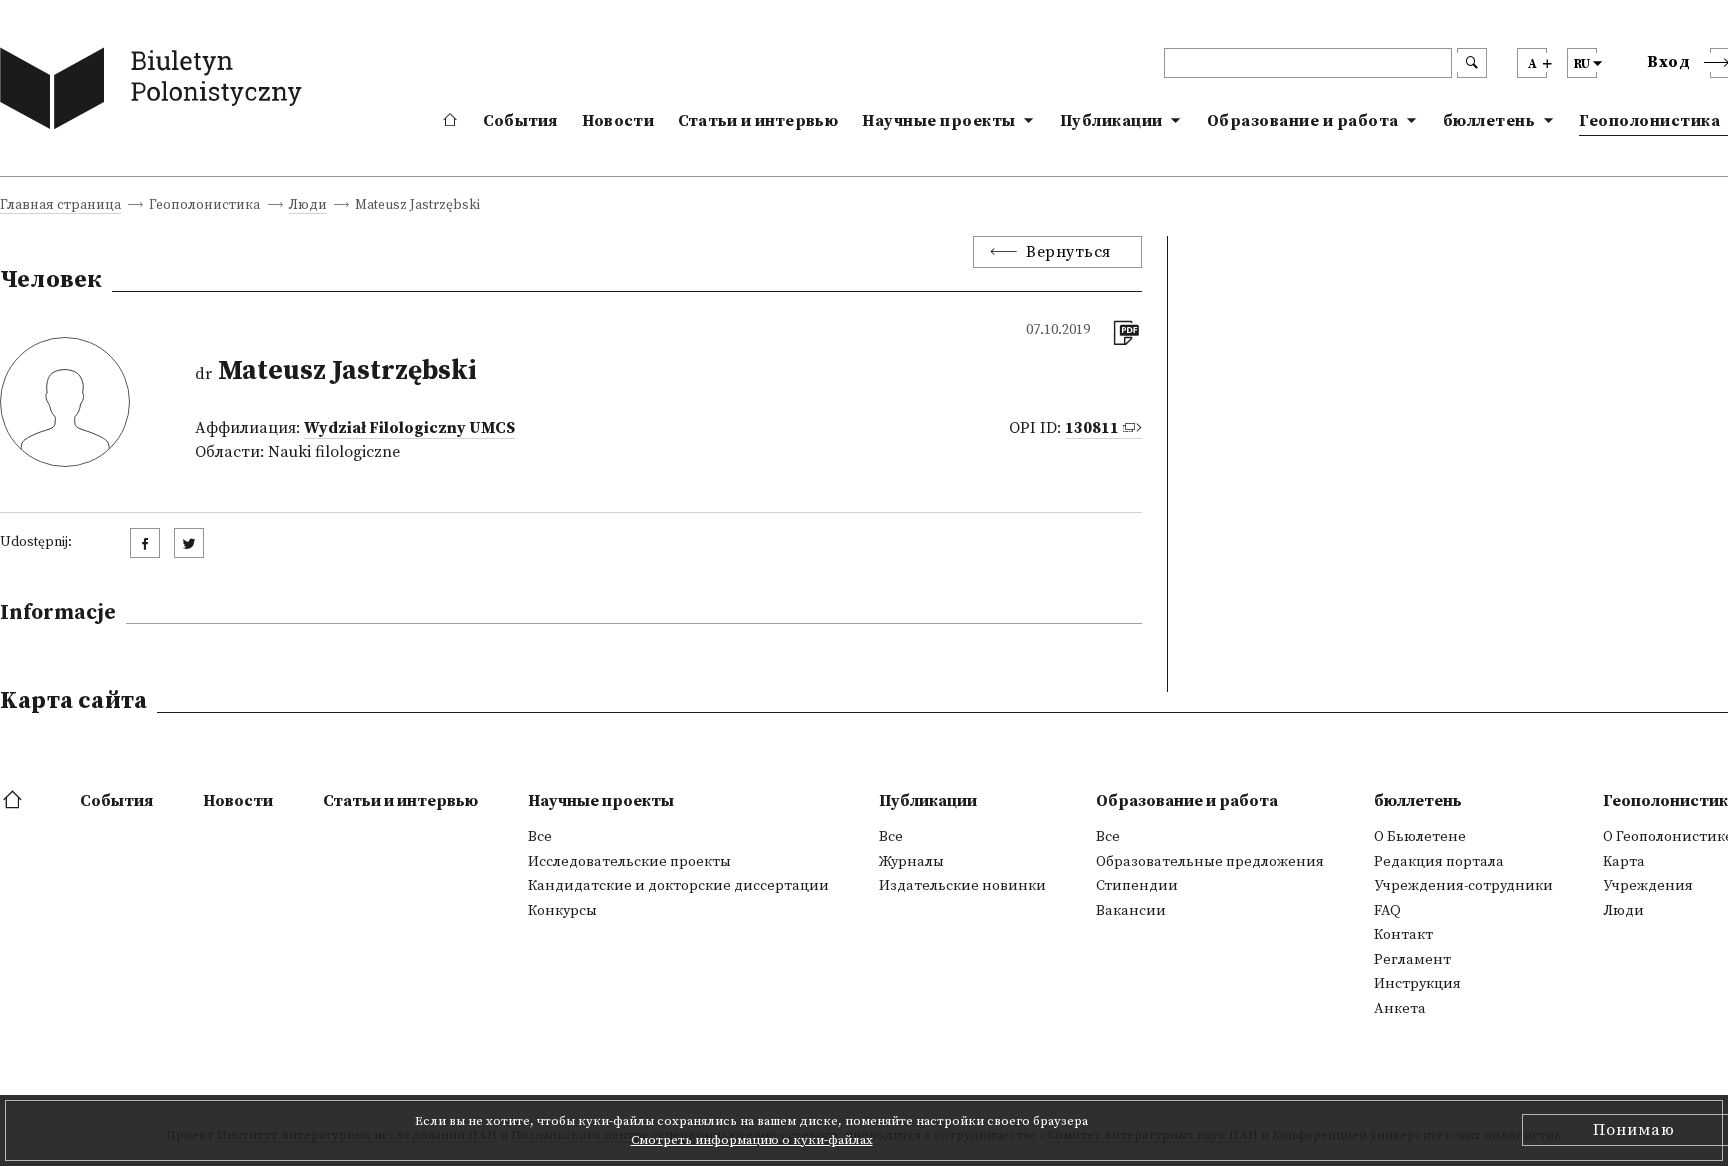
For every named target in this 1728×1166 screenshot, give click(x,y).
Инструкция (1417, 984)
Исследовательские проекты (629, 862)
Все (540, 837)
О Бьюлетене (1420, 837)
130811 (1092, 428)
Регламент (1412, 960)
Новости (618, 121)
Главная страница (60, 206)
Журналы (911, 862)
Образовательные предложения (1210, 862)
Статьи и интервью (758, 121)
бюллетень (1489, 121)
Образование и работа (1303, 121)
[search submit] (1472, 63)
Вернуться (1068, 252)
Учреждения (1648, 886)
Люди (308, 206)
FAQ (1387, 911)
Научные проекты (939, 121)
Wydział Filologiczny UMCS (409, 428)
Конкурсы (562, 911)
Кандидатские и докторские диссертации (678, 886)
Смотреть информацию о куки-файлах (752, 1140)
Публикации (1111, 121)
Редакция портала (1439, 862)
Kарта (1624, 862)
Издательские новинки (962, 886)
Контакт (1403, 935)
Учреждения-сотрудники (1463, 886)
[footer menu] (14, 801)
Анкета (1400, 1009)
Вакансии (1131, 911)
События (520, 121)
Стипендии (1137, 886)
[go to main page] (155, 92)
